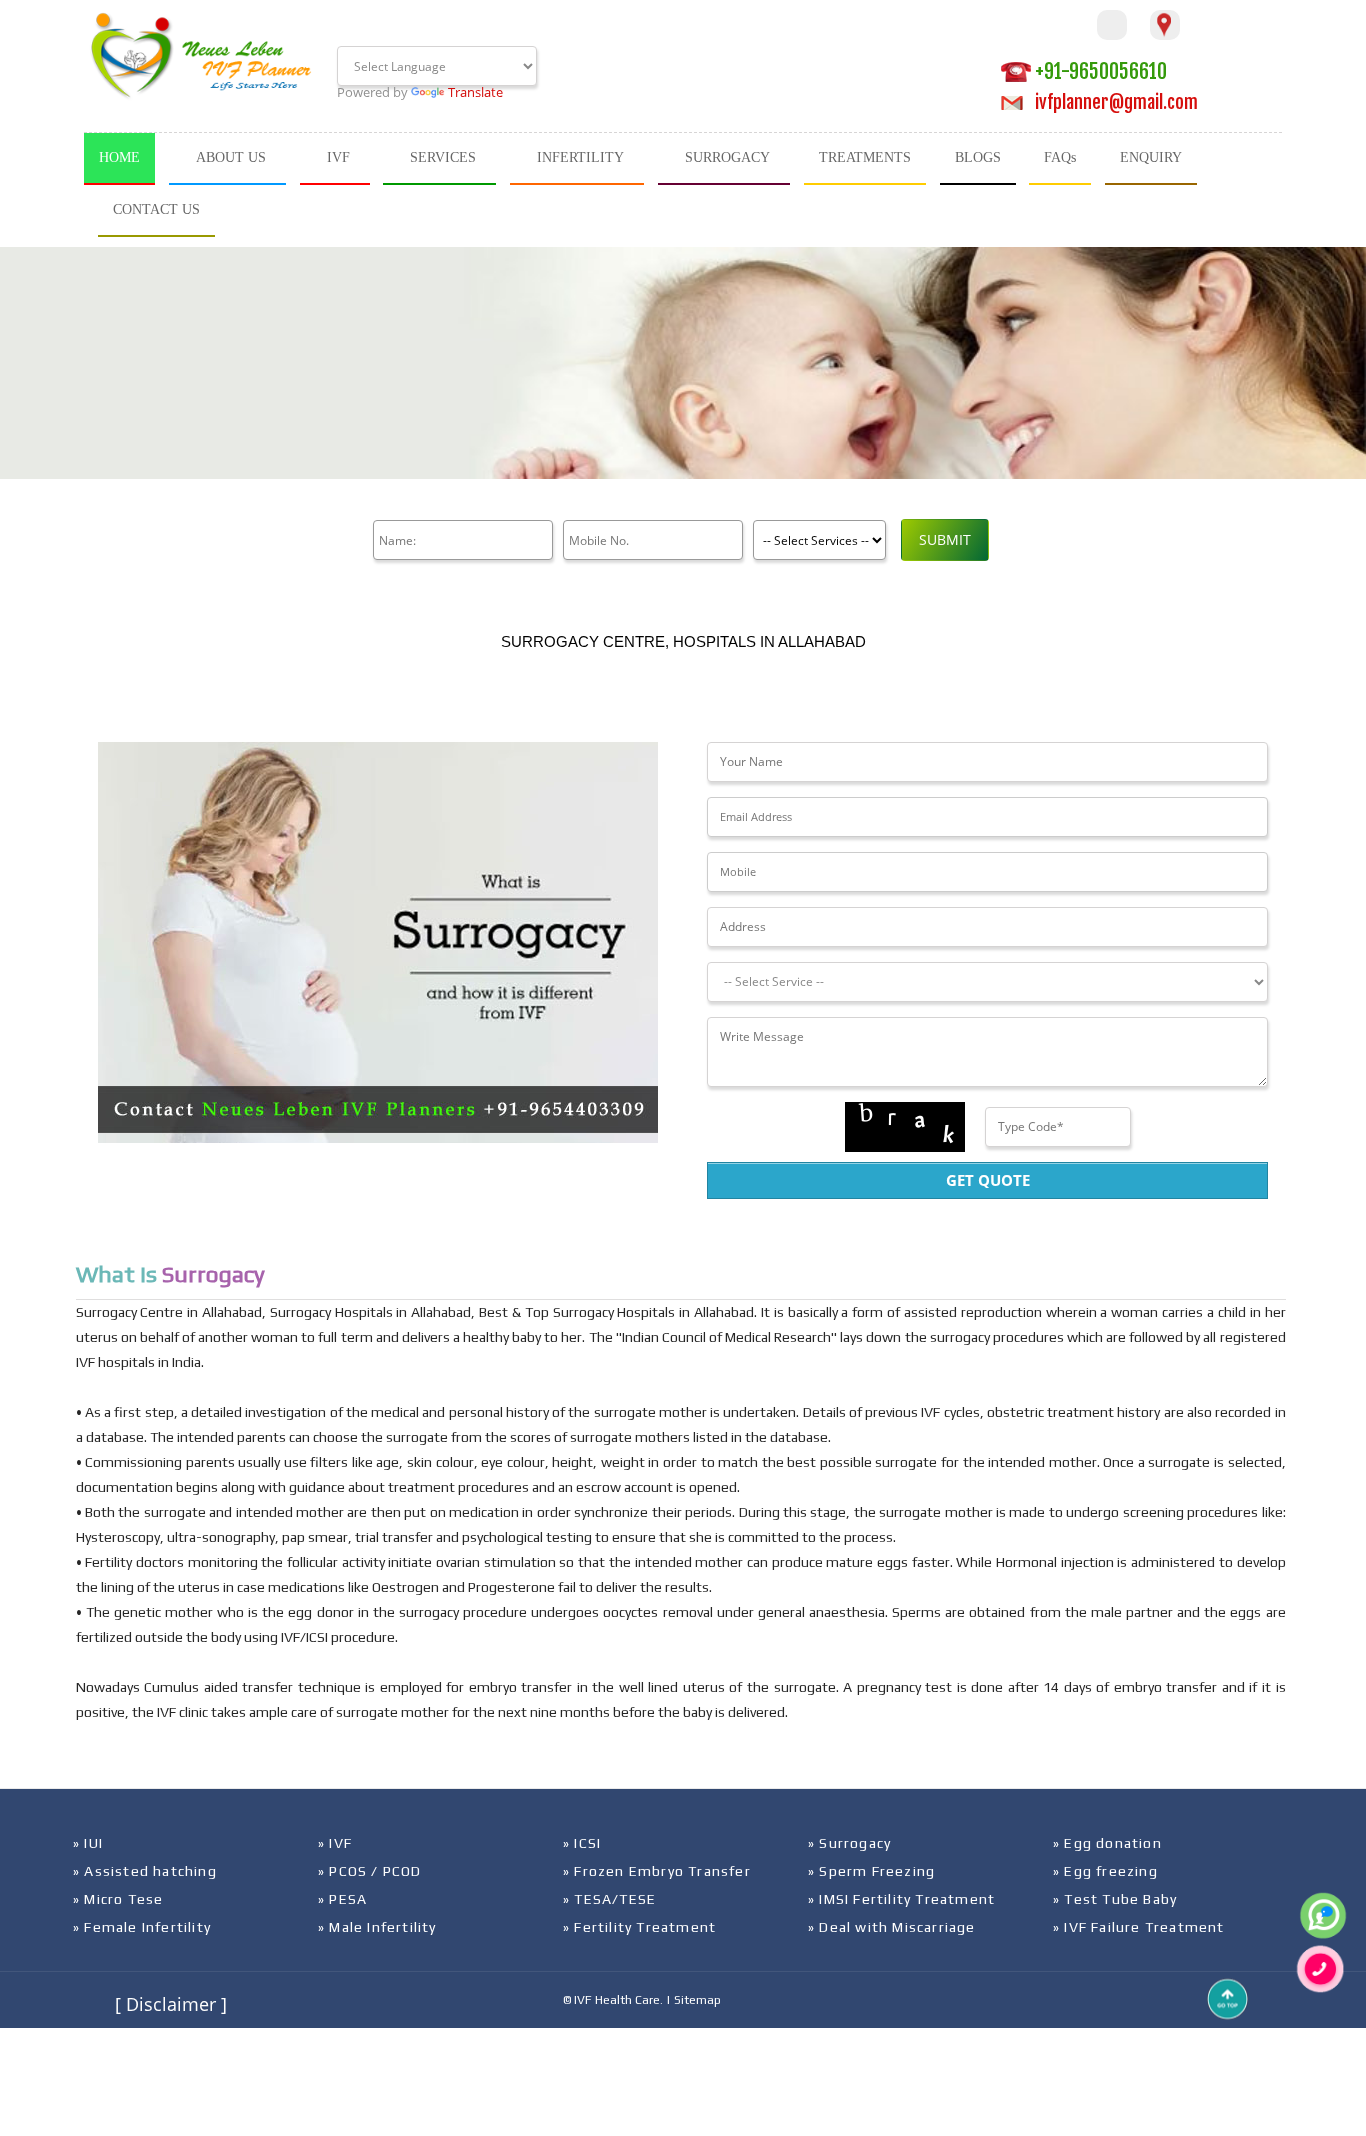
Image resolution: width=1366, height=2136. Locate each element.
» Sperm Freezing (871, 1871)
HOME (119, 157)
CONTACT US (156, 209)
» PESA (342, 1899)
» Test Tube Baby (1115, 1899)
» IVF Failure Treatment (1139, 1927)
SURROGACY (727, 157)
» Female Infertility (142, 1927)
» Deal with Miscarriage (892, 1927)
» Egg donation (1107, 1843)
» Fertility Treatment (639, 1927)
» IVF (335, 1843)
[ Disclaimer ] (171, 2004)
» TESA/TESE (609, 1899)
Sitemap (697, 2000)
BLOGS (978, 157)
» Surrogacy (849, 1843)
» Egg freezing (1105, 1871)
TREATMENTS (865, 157)
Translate (475, 92)
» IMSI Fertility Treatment (901, 1899)
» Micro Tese (118, 1899)
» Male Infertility (377, 1927)
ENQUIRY (1151, 157)
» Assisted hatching (145, 1871)
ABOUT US (231, 157)
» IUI (88, 1843)
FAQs (1060, 157)
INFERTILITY (580, 157)
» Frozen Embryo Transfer (657, 1871)
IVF (338, 157)
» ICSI (582, 1843)
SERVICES (443, 157)
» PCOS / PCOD (370, 1871)
